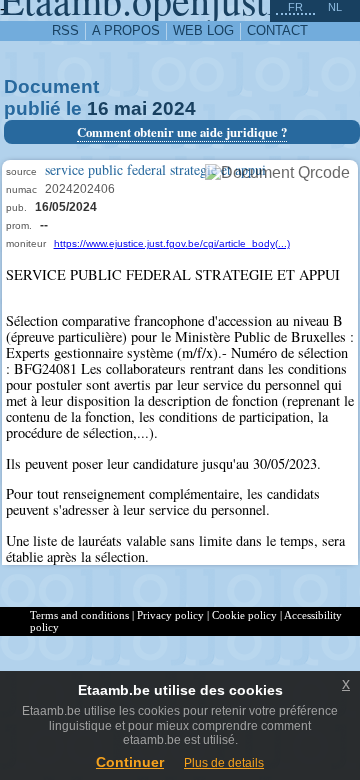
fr (295, 7)
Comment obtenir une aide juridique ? (182, 132)
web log (203, 30)
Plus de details (224, 763)
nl (335, 7)
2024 (174, 108)
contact (277, 30)
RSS (65, 30)
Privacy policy (170, 615)
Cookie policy (244, 615)
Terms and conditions (79, 615)
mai (130, 108)
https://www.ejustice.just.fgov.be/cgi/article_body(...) (172, 243)
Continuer (130, 762)
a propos (126, 30)
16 (98, 108)
